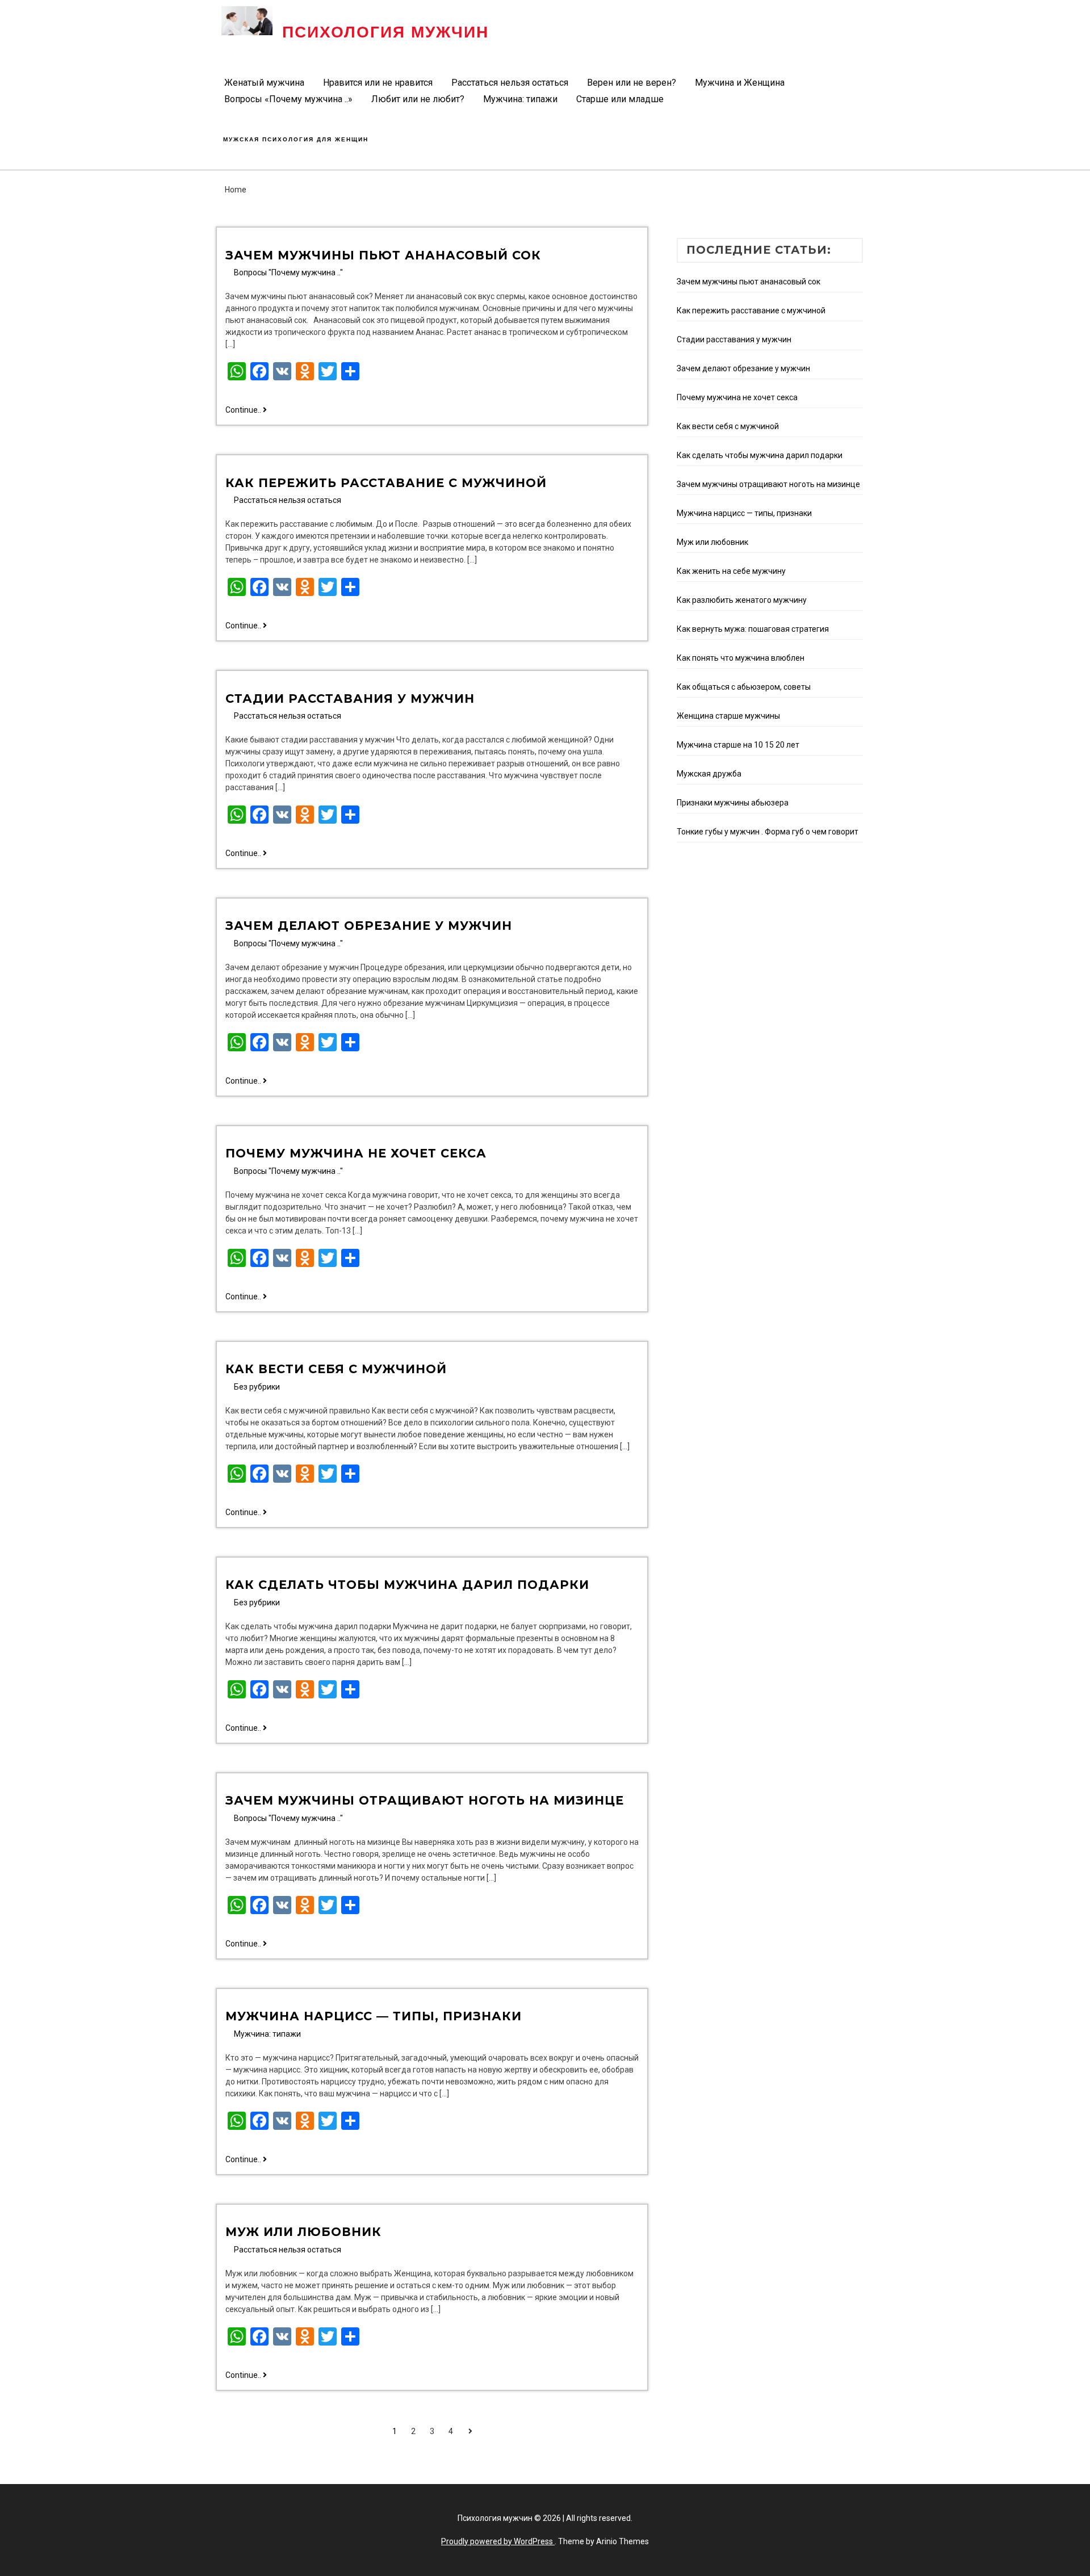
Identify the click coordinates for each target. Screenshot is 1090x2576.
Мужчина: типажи (520, 99)
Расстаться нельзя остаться (510, 83)
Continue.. (246, 410)
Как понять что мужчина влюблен (741, 658)
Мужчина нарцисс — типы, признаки (374, 2016)
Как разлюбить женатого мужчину (742, 600)
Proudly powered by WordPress (498, 2541)
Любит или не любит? (418, 99)
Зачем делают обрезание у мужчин (369, 926)
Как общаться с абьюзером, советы (744, 687)
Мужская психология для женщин (296, 139)
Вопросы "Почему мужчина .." (288, 272)
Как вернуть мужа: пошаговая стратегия (753, 629)
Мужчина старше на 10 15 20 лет (738, 745)
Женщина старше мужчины (728, 716)
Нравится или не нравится (378, 83)
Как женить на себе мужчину (731, 571)
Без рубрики (257, 1387)
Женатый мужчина (264, 83)
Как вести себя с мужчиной (336, 1369)
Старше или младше (620, 99)
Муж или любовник (303, 2232)
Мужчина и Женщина (740, 83)
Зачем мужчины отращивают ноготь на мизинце (425, 1800)
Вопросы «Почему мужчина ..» (288, 99)
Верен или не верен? (632, 83)
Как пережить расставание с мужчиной (386, 483)
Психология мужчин (385, 32)
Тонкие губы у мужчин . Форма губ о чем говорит (768, 832)
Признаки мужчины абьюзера (733, 803)
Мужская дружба (709, 774)
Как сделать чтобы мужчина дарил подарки (407, 1585)
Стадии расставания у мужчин (350, 698)
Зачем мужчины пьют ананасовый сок (383, 255)
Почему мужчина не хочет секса (356, 1153)
